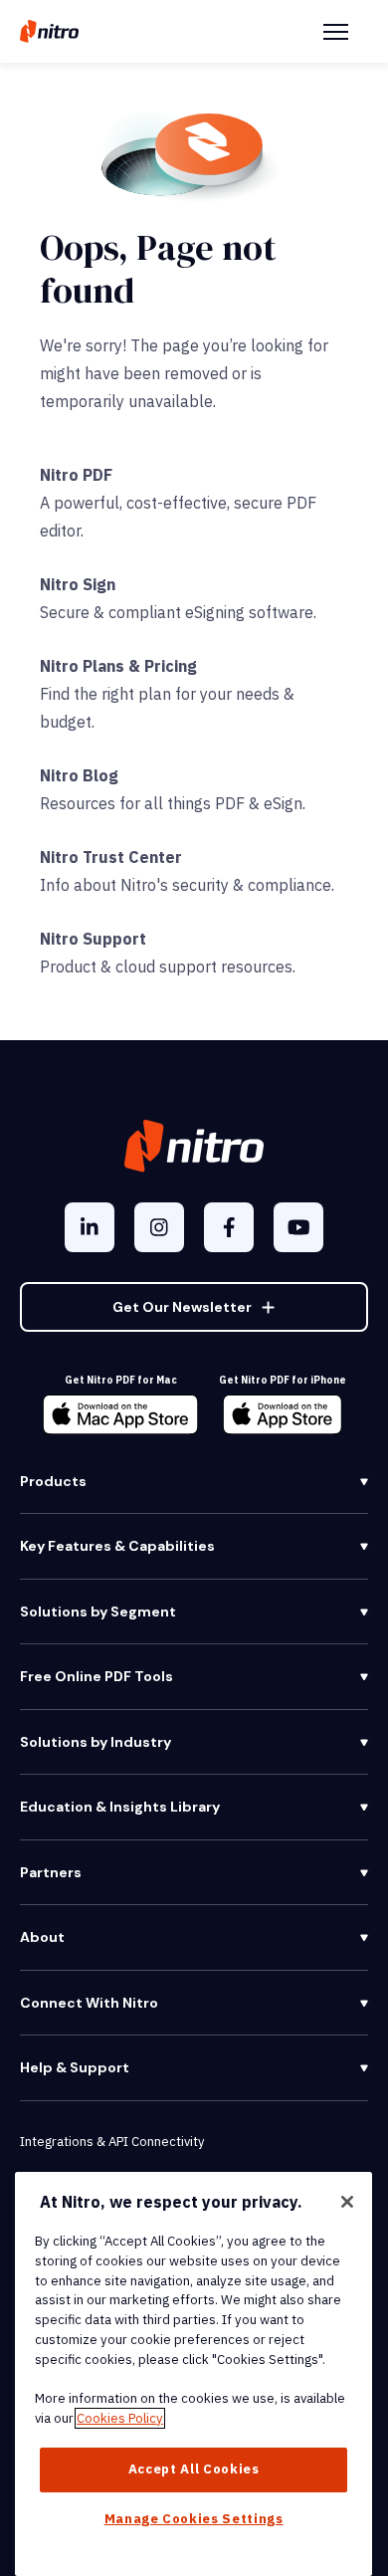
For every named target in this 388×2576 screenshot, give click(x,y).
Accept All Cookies (194, 2469)
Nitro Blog (79, 775)
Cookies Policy (120, 2418)
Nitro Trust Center (111, 857)
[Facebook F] (229, 1227)
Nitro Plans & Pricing (118, 666)
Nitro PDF (76, 475)
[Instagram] (159, 1227)
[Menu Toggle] (336, 32)
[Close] (347, 2202)
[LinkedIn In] (90, 1227)
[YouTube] (298, 1227)
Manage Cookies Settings (194, 2519)
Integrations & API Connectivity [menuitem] (112, 2142)
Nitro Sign (78, 584)
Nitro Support (93, 939)
